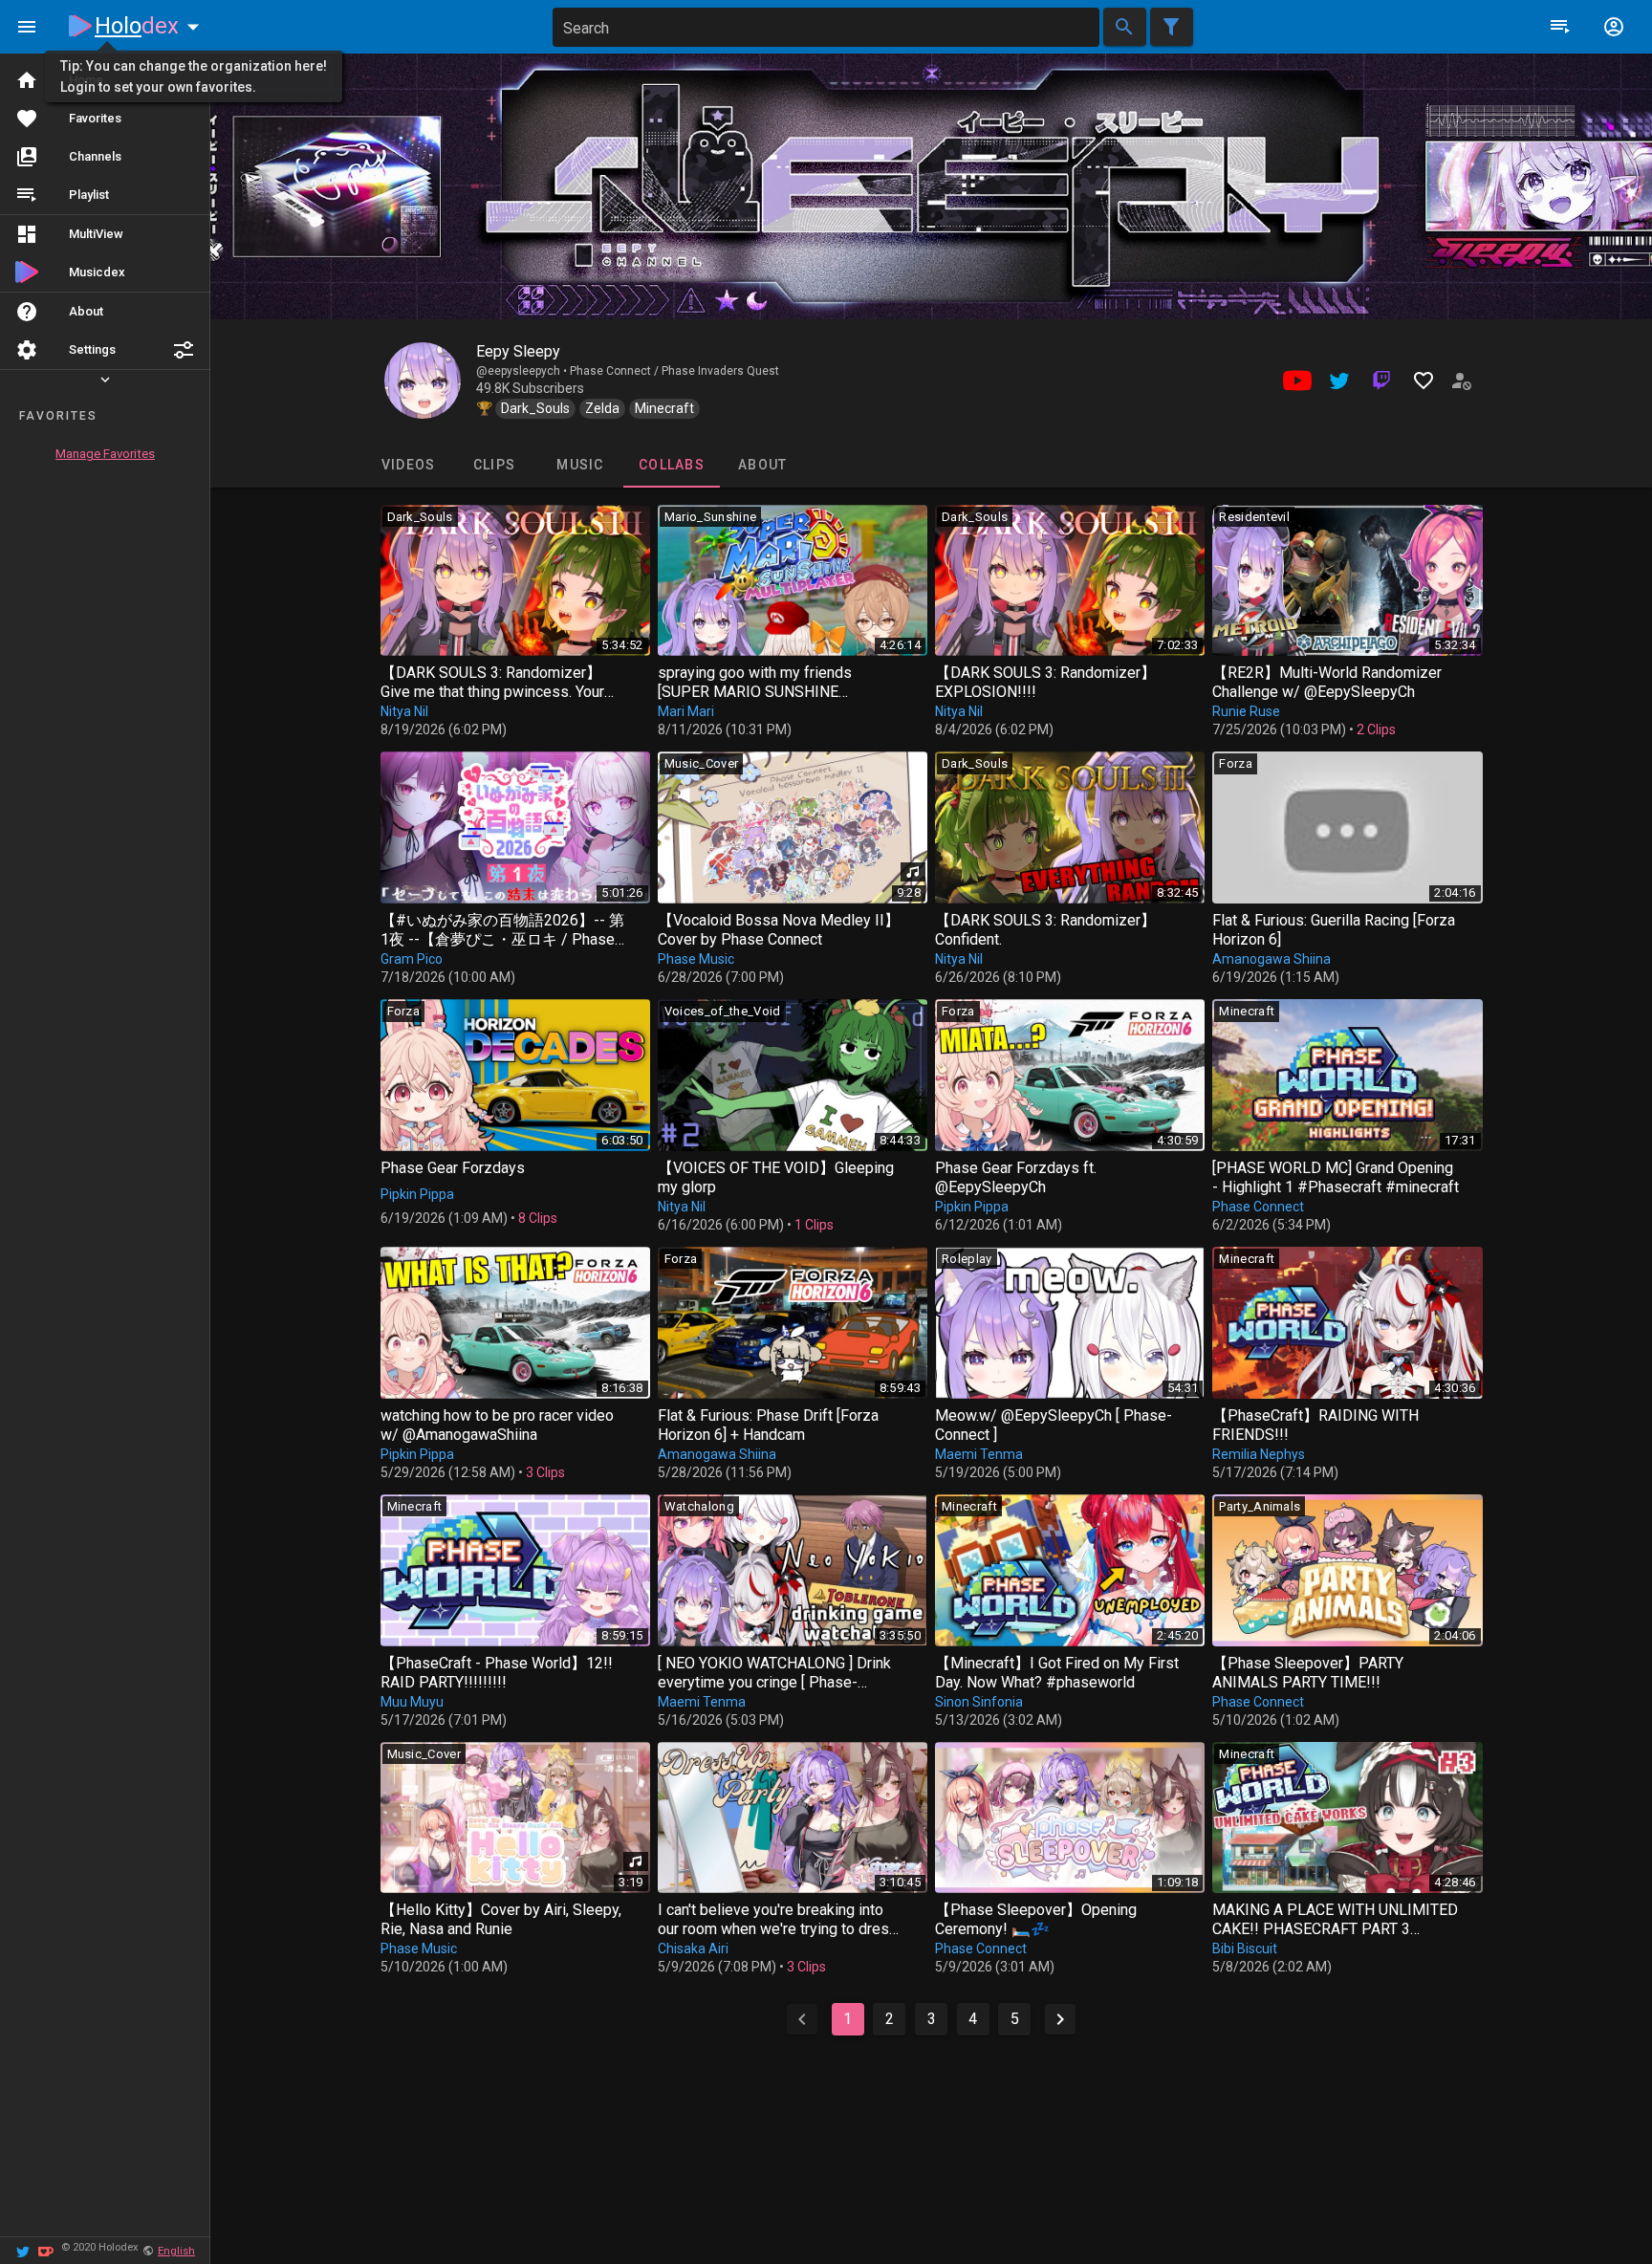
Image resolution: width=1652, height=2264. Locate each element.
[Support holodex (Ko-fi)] (46, 2250)
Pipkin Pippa (417, 1194)
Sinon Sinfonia (979, 1702)
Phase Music (696, 959)
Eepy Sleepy (518, 351)
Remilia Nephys (1259, 1454)
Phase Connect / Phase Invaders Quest (674, 371)
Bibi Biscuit (1245, 1948)
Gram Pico (412, 959)
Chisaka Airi (693, 1948)
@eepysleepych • (523, 371)
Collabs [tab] (672, 465)
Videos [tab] (408, 465)
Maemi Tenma (979, 1454)
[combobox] (826, 27)
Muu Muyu (412, 1702)
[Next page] (1060, 2019)
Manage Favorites (105, 454)
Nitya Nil (404, 711)
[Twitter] (23, 2250)
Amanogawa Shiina (1272, 959)
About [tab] (762, 465)
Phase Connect (1258, 1207)
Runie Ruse (1246, 711)
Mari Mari (686, 711)
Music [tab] (580, 465)
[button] (184, 350)
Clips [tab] (493, 465)
